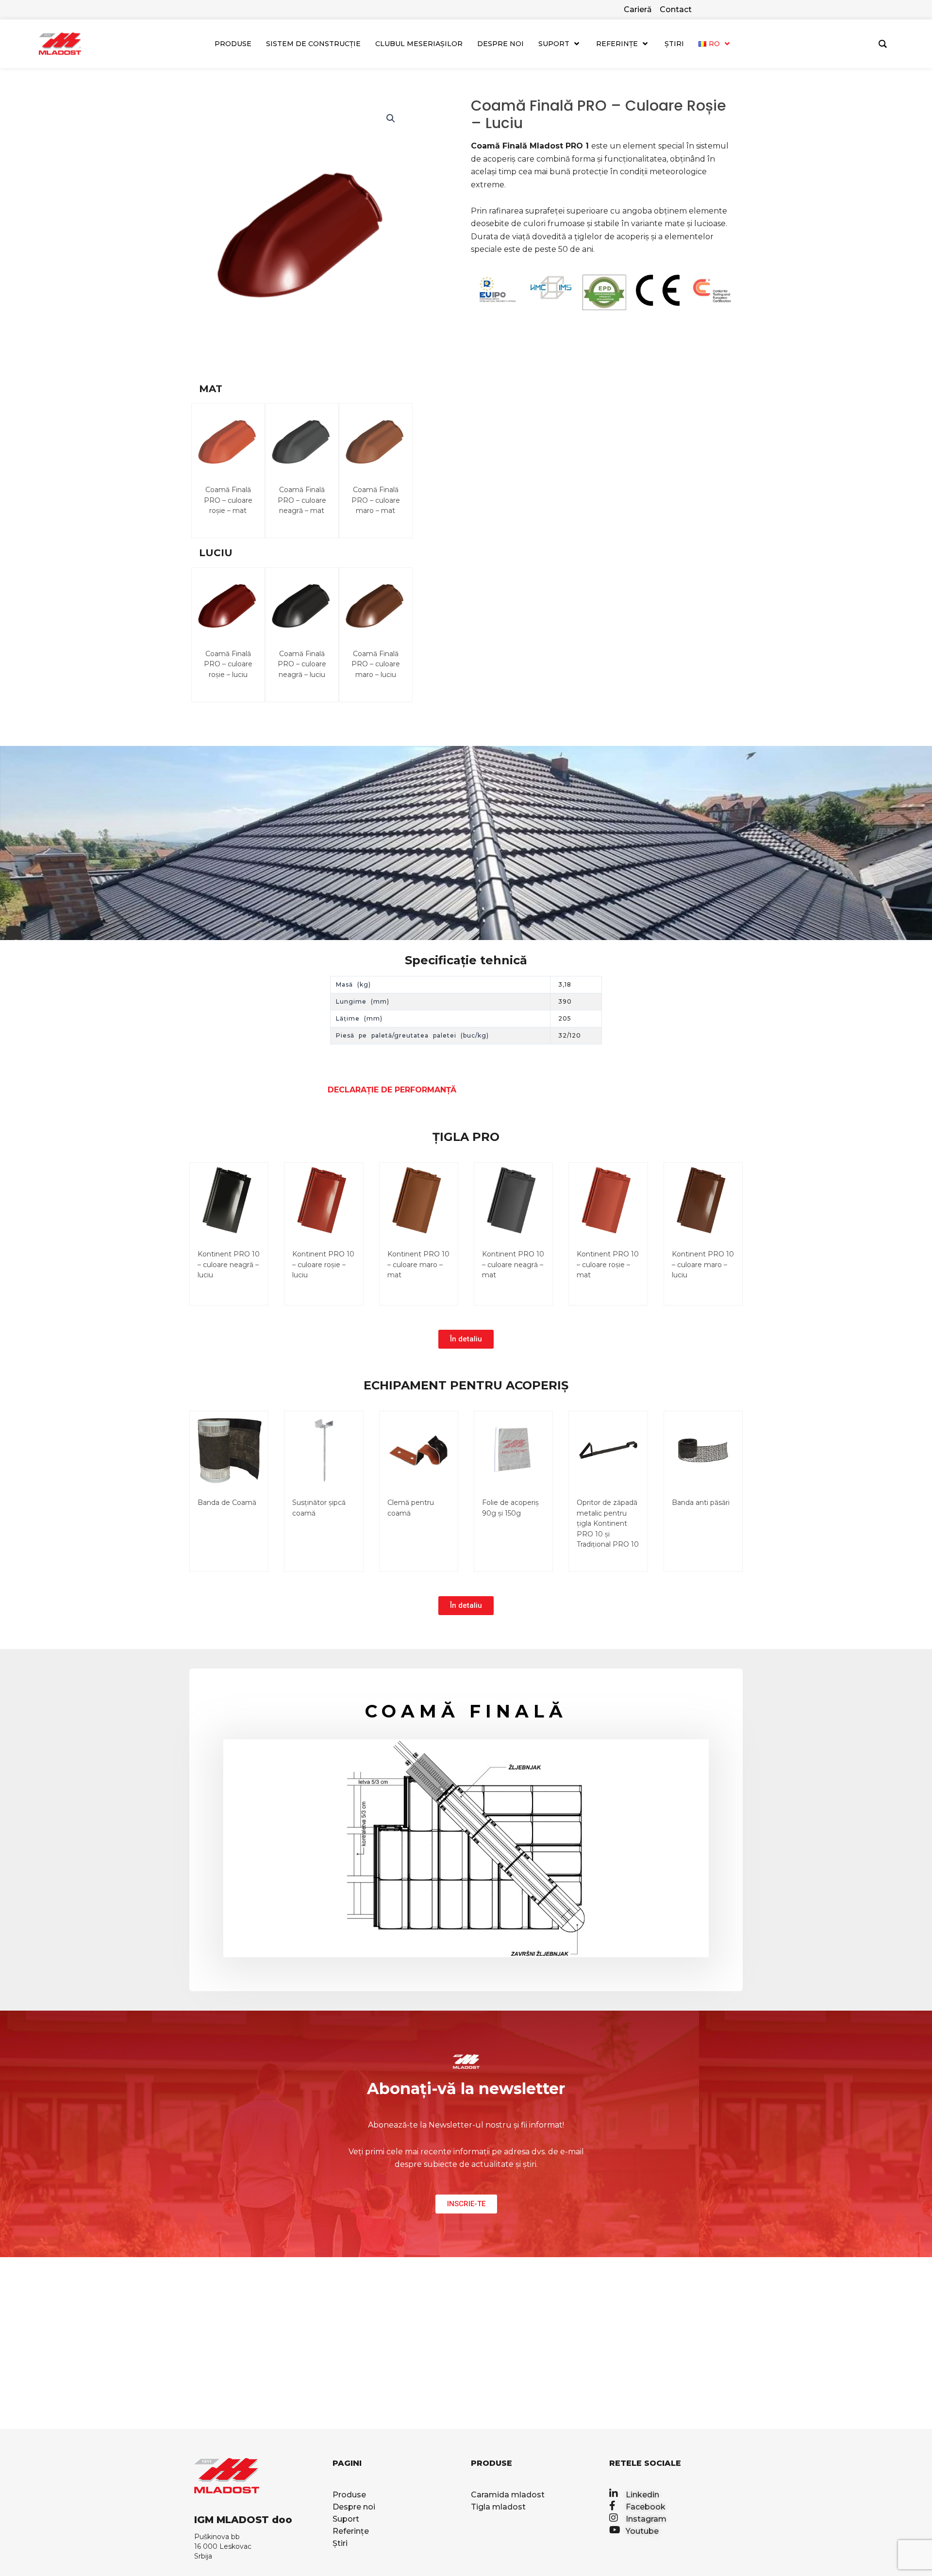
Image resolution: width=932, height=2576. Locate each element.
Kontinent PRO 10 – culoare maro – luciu (703, 1264)
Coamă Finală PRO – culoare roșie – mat (228, 500)
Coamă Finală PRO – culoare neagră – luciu (302, 664)
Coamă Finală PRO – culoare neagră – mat (302, 500)
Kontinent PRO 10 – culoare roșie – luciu (323, 1264)
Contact (676, 9)
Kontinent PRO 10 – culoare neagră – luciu (229, 1264)
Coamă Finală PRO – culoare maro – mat (376, 500)
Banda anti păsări (701, 1503)
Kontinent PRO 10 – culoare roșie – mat (608, 1264)
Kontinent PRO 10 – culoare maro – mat (418, 1264)
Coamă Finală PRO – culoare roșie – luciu (228, 664)
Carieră (638, 9)
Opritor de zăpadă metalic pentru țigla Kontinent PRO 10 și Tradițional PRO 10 (608, 1523)
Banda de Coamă (227, 1503)
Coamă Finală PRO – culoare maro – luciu (376, 664)
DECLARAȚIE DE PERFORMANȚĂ (392, 1090)
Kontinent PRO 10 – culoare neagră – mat (513, 1264)
